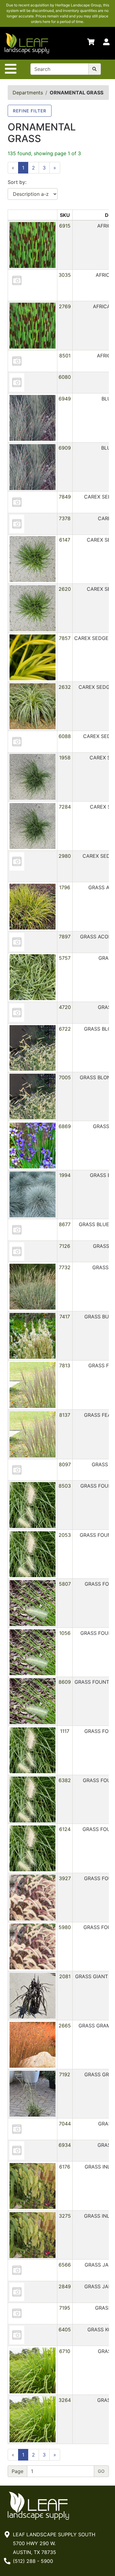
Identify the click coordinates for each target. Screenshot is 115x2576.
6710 (65, 2351)
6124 (65, 1829)
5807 (65, 1584)
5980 (65, 1927)
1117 (65, 1731)
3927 (65, 1878)
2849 (65, 2286)
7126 (65, 1246)
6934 (65, 2145)
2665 (65, 2026)
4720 (65, 1007)
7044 (65, 2124)
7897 (65, 937)
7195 (65, 2308)
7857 (65, 638)
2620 (65, 589)
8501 (65, 356)
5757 (65, 958)
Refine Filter (30, 111)
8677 (65, 1224)
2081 (65, 1976)
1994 (65, 1175)
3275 (65, 2216)
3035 (65, 275)
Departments (28, 93)
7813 (65, 1365)
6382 (65, 1780)
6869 (65, 1126)
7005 (65, 1077)
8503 (65, 1486)
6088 (65, 736)
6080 (65, 377)
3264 (65, 2400)
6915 (65, 226)
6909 (65, 448)
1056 (65, 1633)
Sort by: (17, 182)
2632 (65, 687)
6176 (65, 2167)
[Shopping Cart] (91, 43)
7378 (65, 518)
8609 (65, 1682)
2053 (65, 1535)
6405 (65, 2329)
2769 (65, 306)
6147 (65, 540)
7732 (65, 1267)
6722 (65, 1029)
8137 (65, 1415)
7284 (65, 807)
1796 (65, 887)
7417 (65, 1317)
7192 (65, 2074)
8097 (65, 1464)
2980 (65, 856)
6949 (65, 399)
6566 (65, 2265)
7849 (65, 497)
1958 (65, 758)
